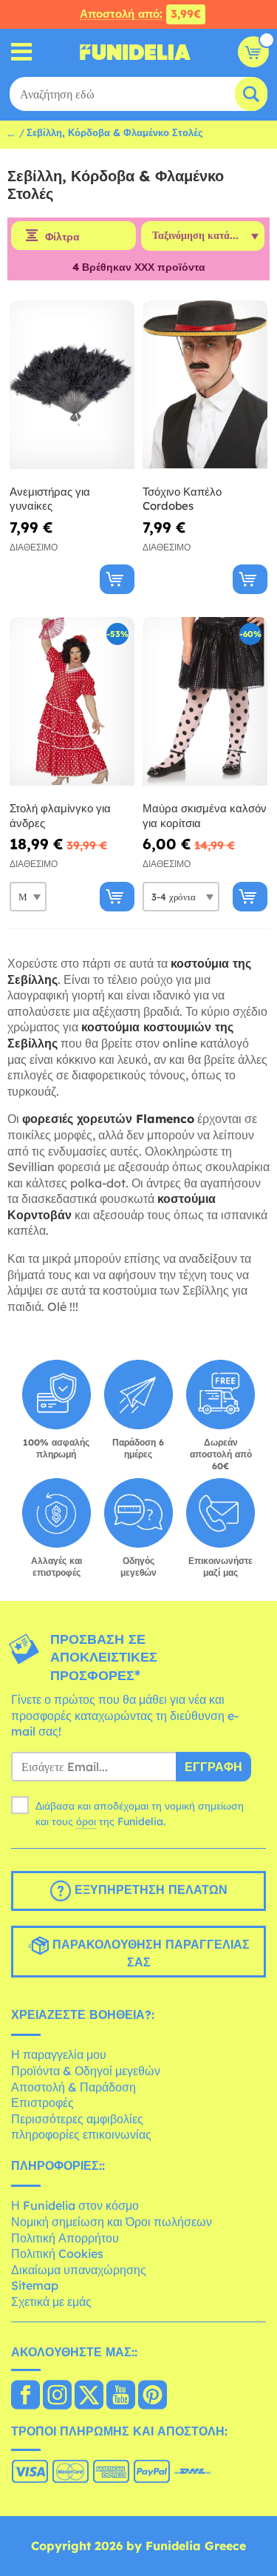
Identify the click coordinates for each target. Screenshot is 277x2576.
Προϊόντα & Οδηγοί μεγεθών (86, 2071)
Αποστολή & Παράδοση (73, 2087)
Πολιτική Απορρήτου (65, 2238)
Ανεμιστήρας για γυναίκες (50, 499)
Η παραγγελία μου (59, 2054)
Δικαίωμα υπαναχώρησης (79, 2270)
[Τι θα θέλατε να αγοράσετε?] (22, 52)
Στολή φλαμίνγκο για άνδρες (60, 816)
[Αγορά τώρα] (117, 579)
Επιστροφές (42, 2103)
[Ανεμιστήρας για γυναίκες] (72, 385)
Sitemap (35, 2285)
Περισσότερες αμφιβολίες (77, 2119)
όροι (86, 1821)
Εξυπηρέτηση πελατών (149, 1889)
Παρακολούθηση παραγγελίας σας (149, 1953)
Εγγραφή (213, 1767)
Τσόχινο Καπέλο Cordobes (182, 499)
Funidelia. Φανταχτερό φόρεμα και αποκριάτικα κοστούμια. (135, 52)
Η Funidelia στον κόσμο (75, 2205)
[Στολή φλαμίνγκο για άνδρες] (72, 702)
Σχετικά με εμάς (51, 2302)
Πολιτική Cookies (57, 2253)
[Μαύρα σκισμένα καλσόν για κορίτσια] (205, 702)
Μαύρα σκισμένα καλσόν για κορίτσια (205, 816)
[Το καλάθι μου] (253, 52)
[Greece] (25, 2396)
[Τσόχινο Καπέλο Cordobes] (205, 385)
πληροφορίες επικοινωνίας (81, 2134)
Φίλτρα (62, 237)
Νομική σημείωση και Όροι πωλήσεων (112, 2222)
